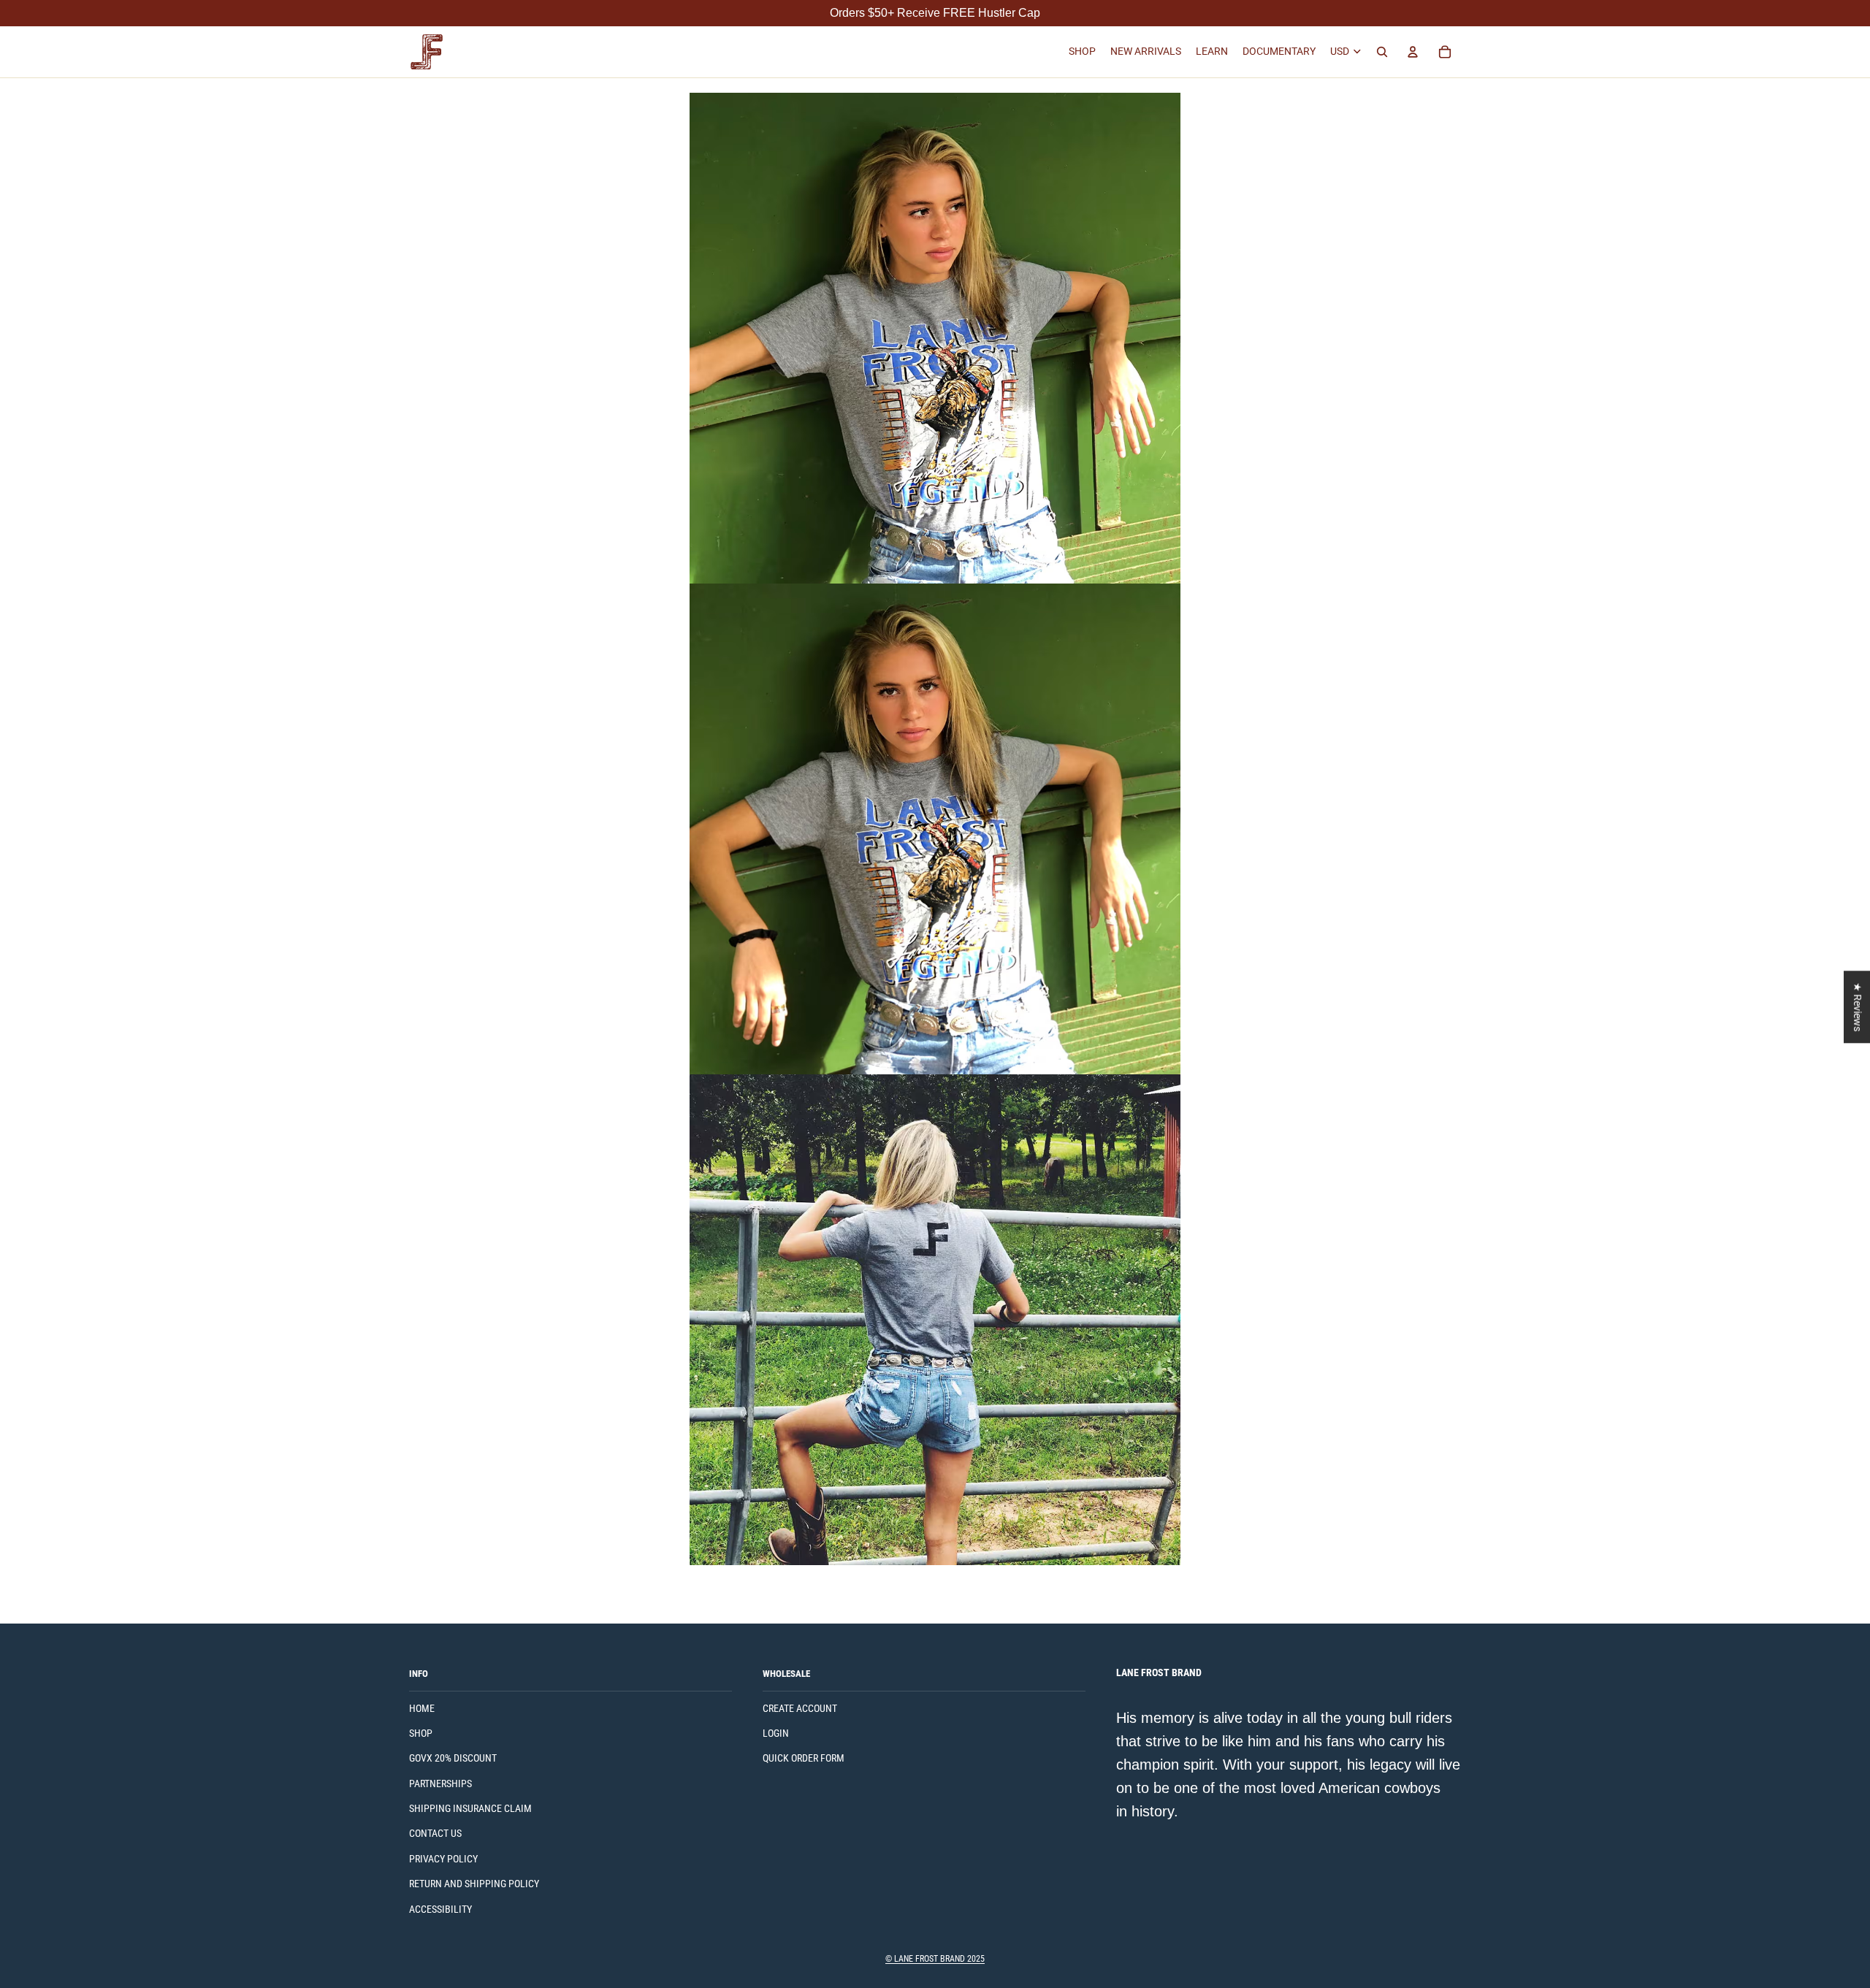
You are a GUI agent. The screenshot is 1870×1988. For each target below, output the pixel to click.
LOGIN (776, 1733)
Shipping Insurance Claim (470, 1808)
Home (422, 1708)
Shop (421, 1733)
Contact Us (435, 1833)
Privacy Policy (443, 1859)
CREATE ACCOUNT (800, 1708)
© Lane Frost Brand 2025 (935, 1959)
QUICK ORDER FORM (804, 1758)
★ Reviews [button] (1858, 1007)
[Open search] (1382, 52)
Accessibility (440, 1909)
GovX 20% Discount (453, 1758)
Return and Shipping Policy (474, 1884)
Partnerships (440, 1784)
